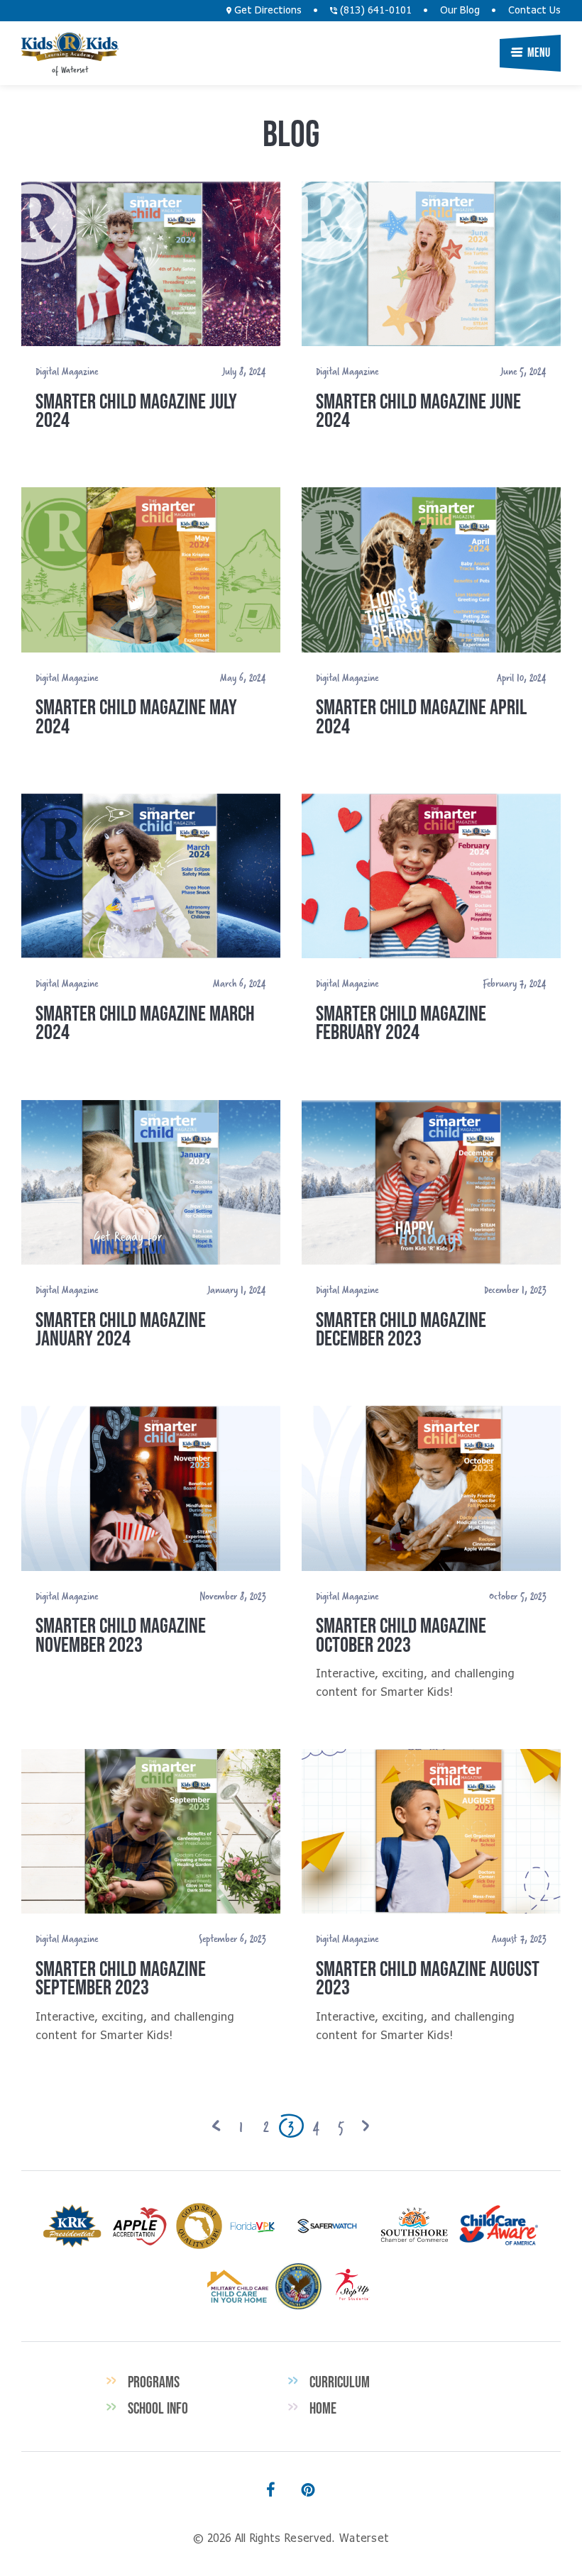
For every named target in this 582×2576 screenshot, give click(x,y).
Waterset (70, 47)
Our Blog (460, 11)
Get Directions (267, 11)
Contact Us (534, 11)
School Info (158, 2408)
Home (323, 2408)
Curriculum (340, 2382)
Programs (154, 2382)
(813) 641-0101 (374, 11)
